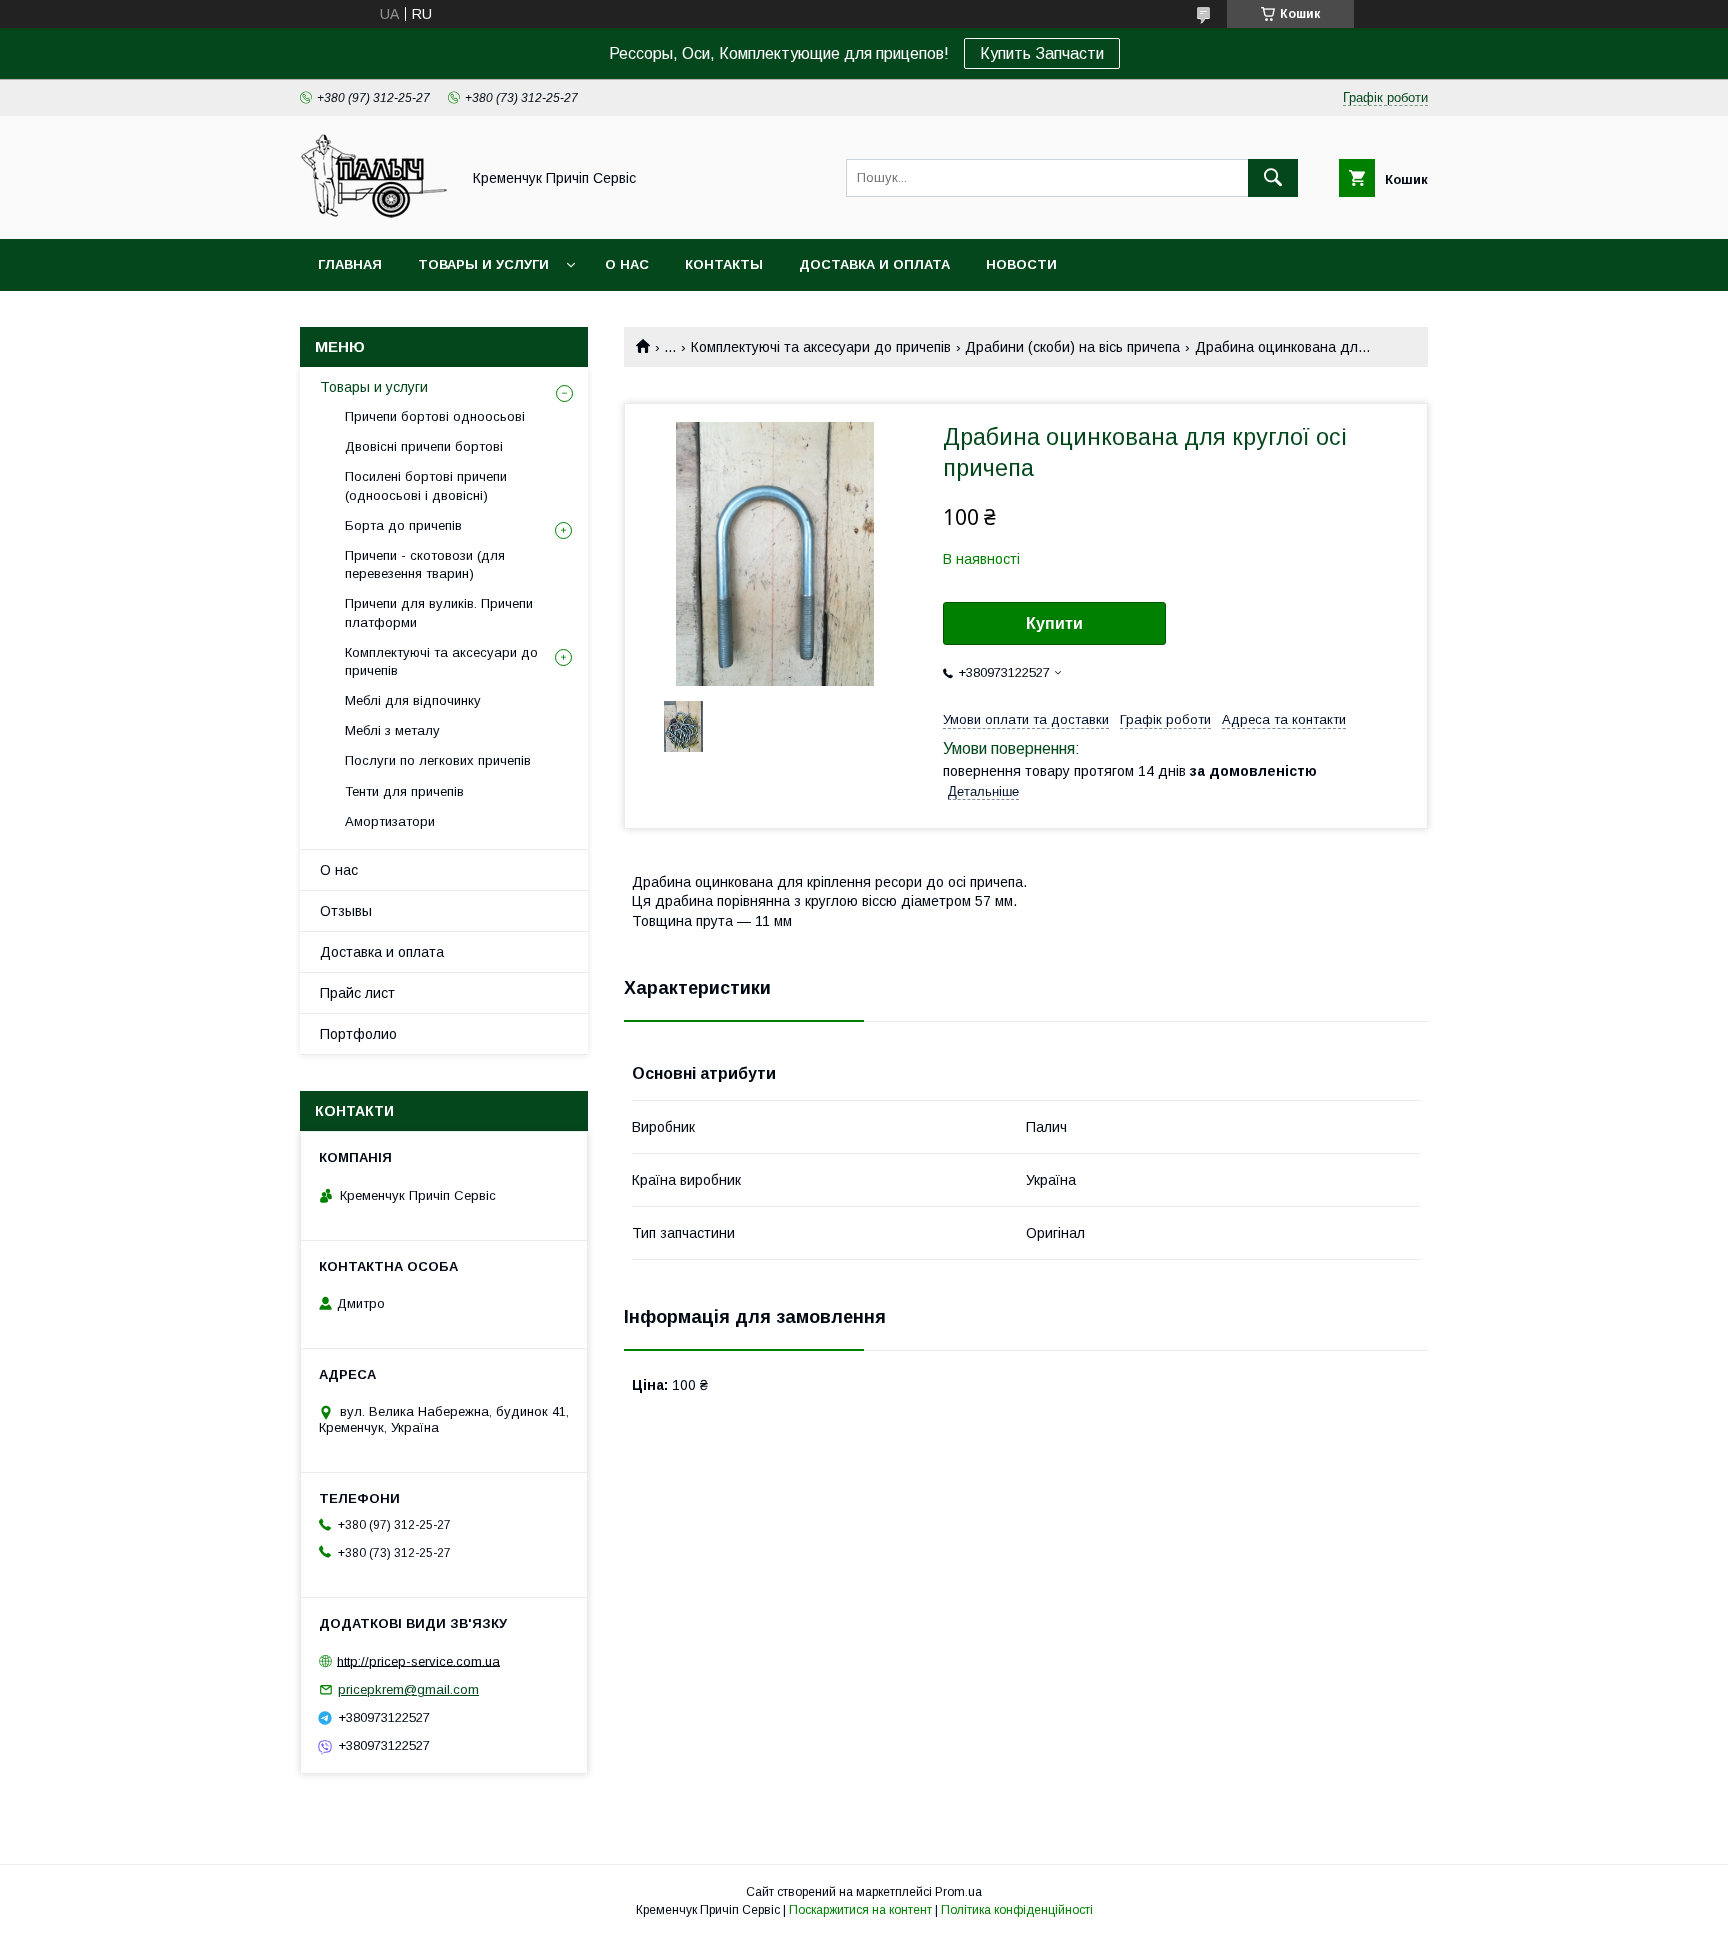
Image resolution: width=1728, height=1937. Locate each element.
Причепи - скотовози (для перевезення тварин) (425, 564)
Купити (1054, 623)
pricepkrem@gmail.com (408, 1689)
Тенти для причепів (404, 791)
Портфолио (358, 1034)
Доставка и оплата (874, 264)
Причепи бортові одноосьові (435, 416)
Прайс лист (357, 993)
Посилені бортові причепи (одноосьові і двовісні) (426, 485)
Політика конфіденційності (1017, 1910)
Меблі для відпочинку (413, 700)
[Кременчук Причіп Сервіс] (374, 213)
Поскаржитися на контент (860, 1910)
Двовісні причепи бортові (424, 446)
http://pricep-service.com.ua (418, 1660)
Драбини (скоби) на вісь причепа (1072, 347)
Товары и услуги (483, 264)
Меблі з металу (392, 730)
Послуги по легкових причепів (438, 760)
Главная (350, 264)
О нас (627, 264)
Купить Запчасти (1042, 53)
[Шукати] (1273, 178)
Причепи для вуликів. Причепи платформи (439, 612)
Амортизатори (390, 821)
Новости (1021, 264)
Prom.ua (958, 1892)
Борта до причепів (403, 525)
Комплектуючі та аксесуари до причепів (821, 347)
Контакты (724, 264)
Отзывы (346, 911)
